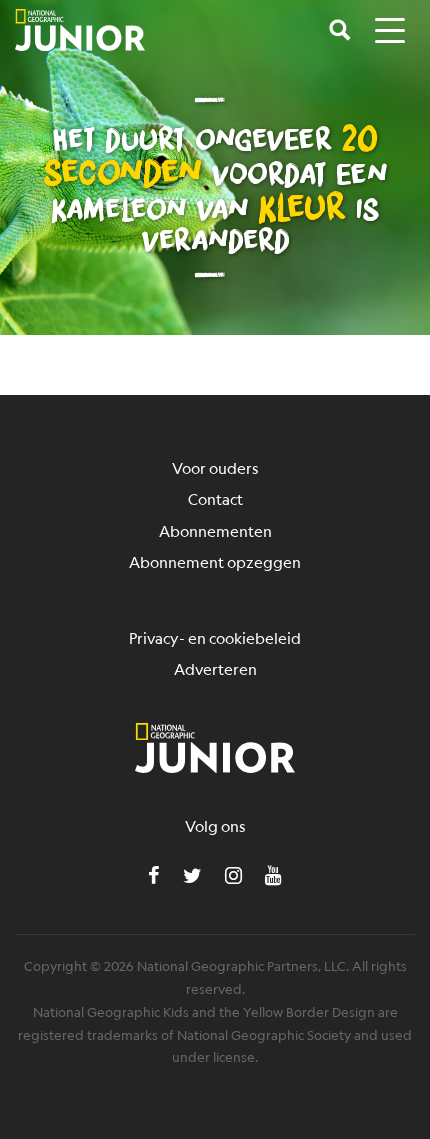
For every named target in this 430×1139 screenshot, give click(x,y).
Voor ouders (215, 467)
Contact (215, 498)
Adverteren (215, 668)
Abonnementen (215, 530)
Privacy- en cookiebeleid (215, 637)
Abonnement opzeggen (215, 561)
